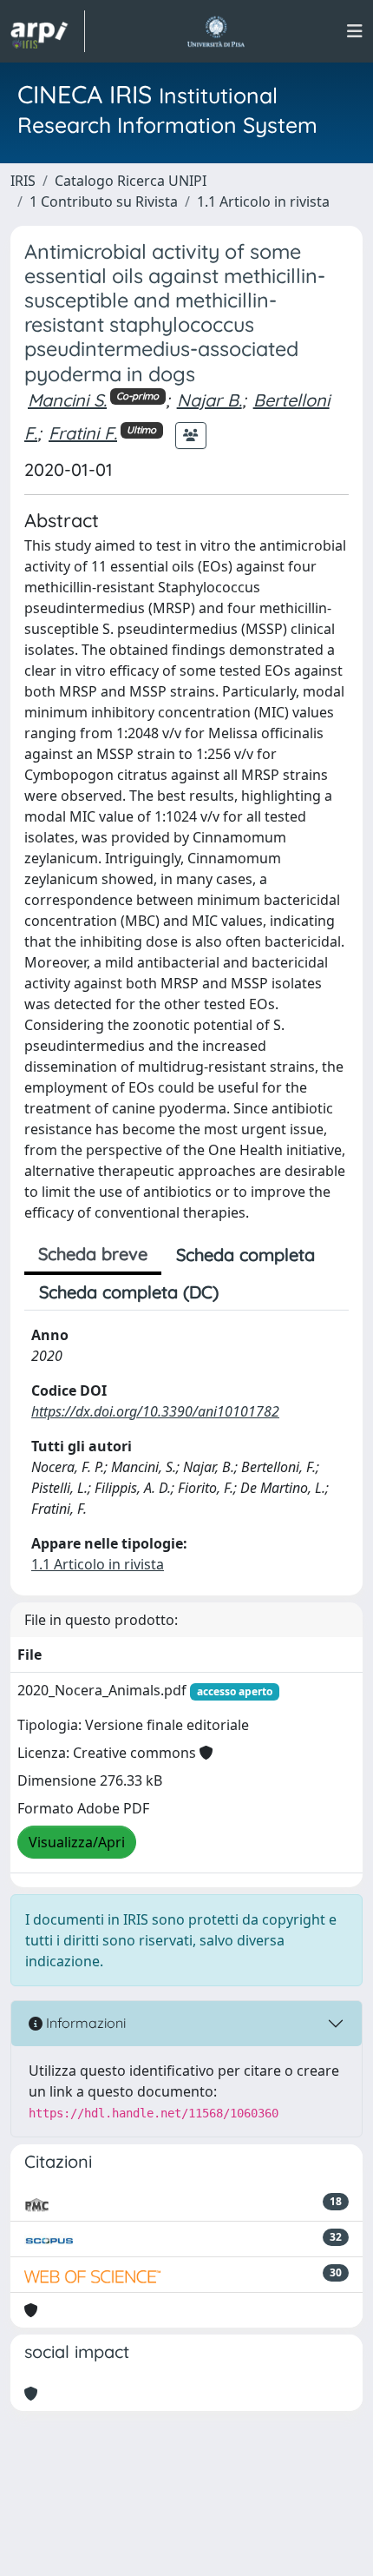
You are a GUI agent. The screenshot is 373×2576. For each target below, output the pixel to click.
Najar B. (209, 400)
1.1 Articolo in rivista (263, 201)
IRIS (23, 181)
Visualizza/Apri (77, 1842)
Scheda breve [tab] (93, 1254)
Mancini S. (67, 400)
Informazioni (84, 2023)
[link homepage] (48, 31)
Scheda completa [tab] (245, 1255)
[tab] (248, 1292)
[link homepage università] (216, 31)
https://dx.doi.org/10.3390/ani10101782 (155, 1411)
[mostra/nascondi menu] (355, 31)
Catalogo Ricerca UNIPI (131, 181)
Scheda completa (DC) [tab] (129, 1292)
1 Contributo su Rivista (104, 201)
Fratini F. (83, 433)
